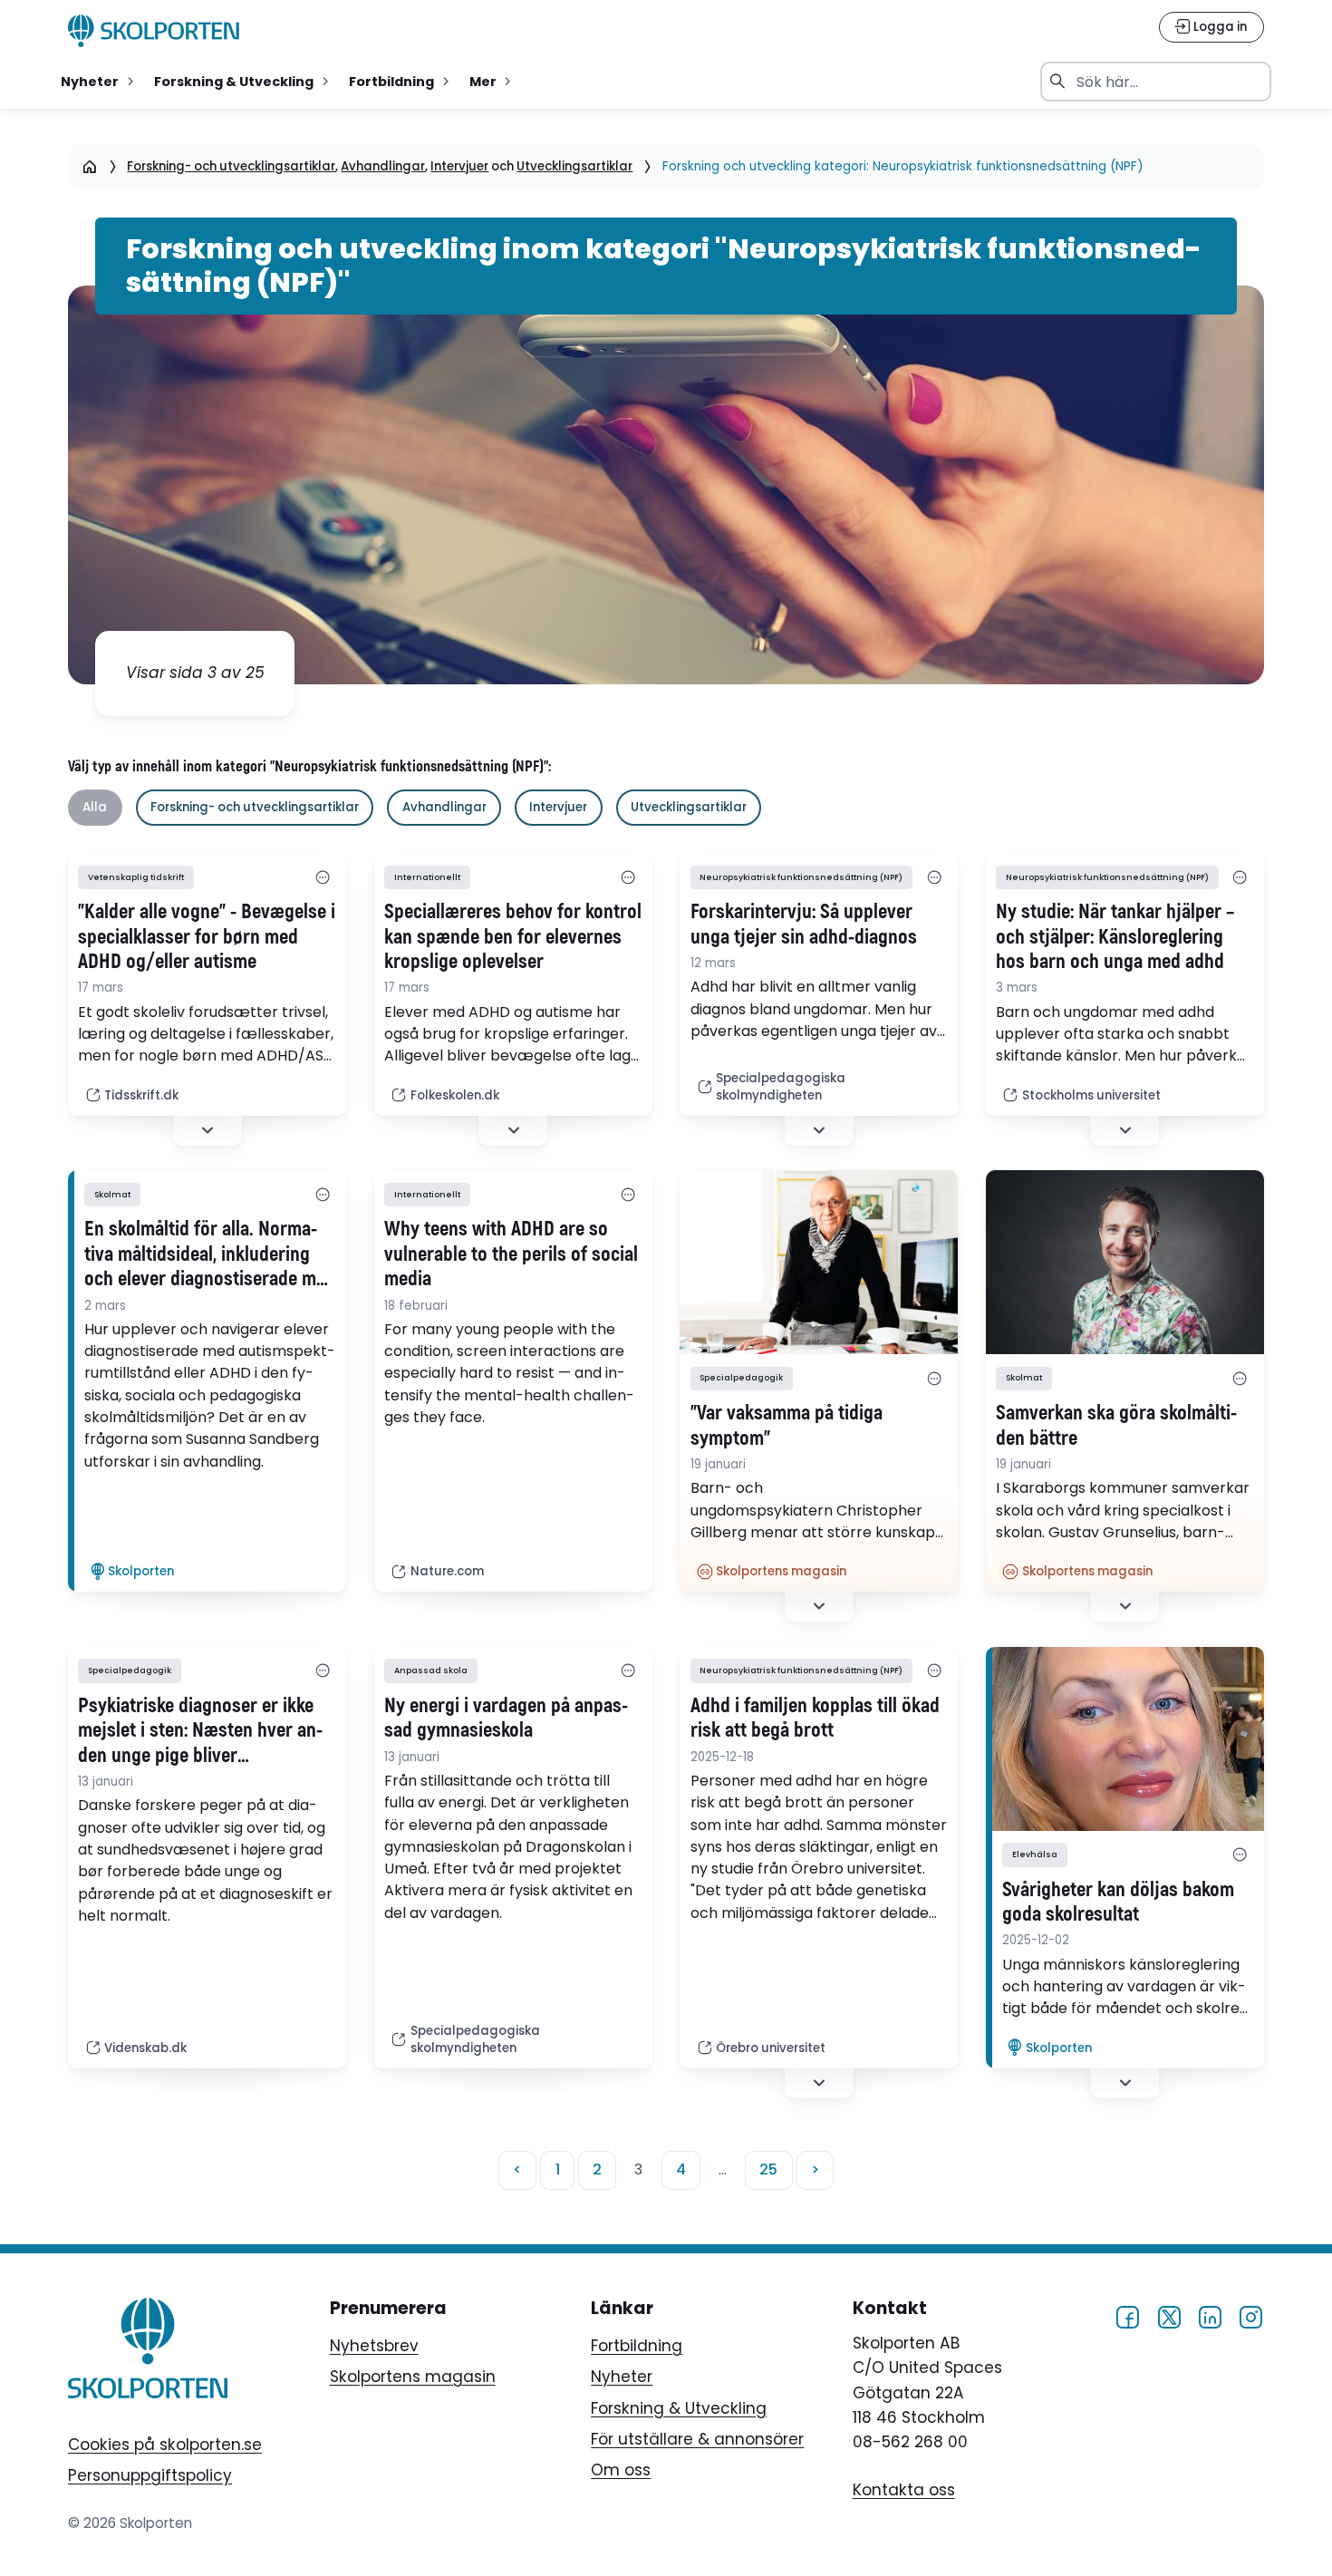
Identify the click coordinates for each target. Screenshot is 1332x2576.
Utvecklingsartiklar (574, 166)
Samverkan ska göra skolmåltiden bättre (1116, 1426)
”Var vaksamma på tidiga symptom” (787, 1426)
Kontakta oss (904, 2490)
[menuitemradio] (99, 82)
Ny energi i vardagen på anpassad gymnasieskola (506, 1719)
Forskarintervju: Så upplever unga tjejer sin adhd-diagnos (804, 925)
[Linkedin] (1210, 2317)
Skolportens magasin (413, 2377)
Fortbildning (637, 2346)
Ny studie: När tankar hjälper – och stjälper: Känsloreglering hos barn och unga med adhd (1115, 937)
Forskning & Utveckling (679, 2408)
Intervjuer (459, 166)
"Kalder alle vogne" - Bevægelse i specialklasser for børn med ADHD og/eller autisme (207, 937)
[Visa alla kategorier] (322, 877)
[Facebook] (1127, 2317)
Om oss (621, 2470)
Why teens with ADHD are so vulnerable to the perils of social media (511, 1254)
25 (768, 2169)
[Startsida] (90, 166)
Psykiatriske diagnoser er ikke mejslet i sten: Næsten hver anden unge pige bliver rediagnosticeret (200, 1731)
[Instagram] (1250, 2317)
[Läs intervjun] (1125, 1739)
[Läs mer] (819, 1262)
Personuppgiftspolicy (150, 2475)
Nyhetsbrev (374, 2346)
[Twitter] (1169, 2317)
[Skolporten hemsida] (154, 31)
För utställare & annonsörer (697, 2439)
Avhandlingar (383, 166)
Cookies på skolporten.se (165, 2445)
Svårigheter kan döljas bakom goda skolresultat (1118, 1903)
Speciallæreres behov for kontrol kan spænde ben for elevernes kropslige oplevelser (513, 937)
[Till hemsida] (148, 2352)
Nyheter (622, 2377)
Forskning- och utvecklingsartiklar (231, 166)
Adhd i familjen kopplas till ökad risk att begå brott (815, 1719)
